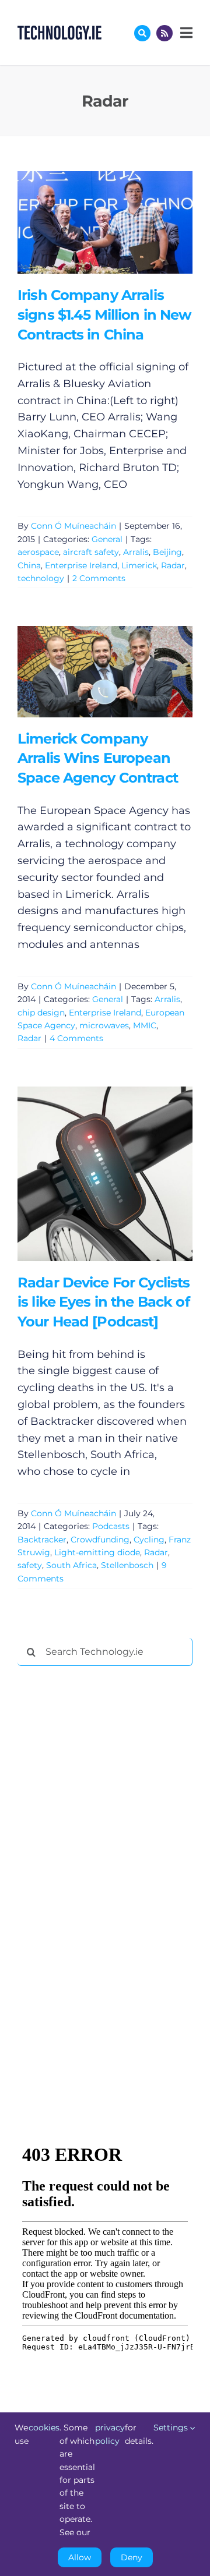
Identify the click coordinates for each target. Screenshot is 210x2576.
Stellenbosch (127, 1565)
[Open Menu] (185, 33)
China (29, 565)
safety (30, 1565)
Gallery (122, 222)
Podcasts (111, 1526)
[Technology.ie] (60, 31)
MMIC (145, 1025)
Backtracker (42, 1540)
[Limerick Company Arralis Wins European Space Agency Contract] (105, 671)
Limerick (139, 565)
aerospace (38, 552)
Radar (173, 565)
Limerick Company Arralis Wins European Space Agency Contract (88, 672)
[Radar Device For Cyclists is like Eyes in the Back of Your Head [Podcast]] (105, 1174)
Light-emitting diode (97, 1552)
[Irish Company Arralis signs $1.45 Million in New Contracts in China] (105, 222)
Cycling (149, 1540)
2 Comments (99, 578)
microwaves (104, 1025)
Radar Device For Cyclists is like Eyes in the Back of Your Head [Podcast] (88, 1174)
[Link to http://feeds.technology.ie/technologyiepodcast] (164, 33)
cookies (44, 2428)
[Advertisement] (105, 1852)
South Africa (71, 1565)
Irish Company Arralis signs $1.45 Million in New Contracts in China (88, 222)
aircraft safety (91, 552)
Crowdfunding (100, 1540)
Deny (132, 2557)
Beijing (167, 552)
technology (41, 578)
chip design (41, 1013)
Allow (80, 2557)
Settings (172, 2428)
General (107, 539)
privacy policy (110, 2434)
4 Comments (76, 1038)
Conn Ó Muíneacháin (73, 526)
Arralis (136, 552)
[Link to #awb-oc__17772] (142, 33)
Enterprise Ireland (81, 565)
